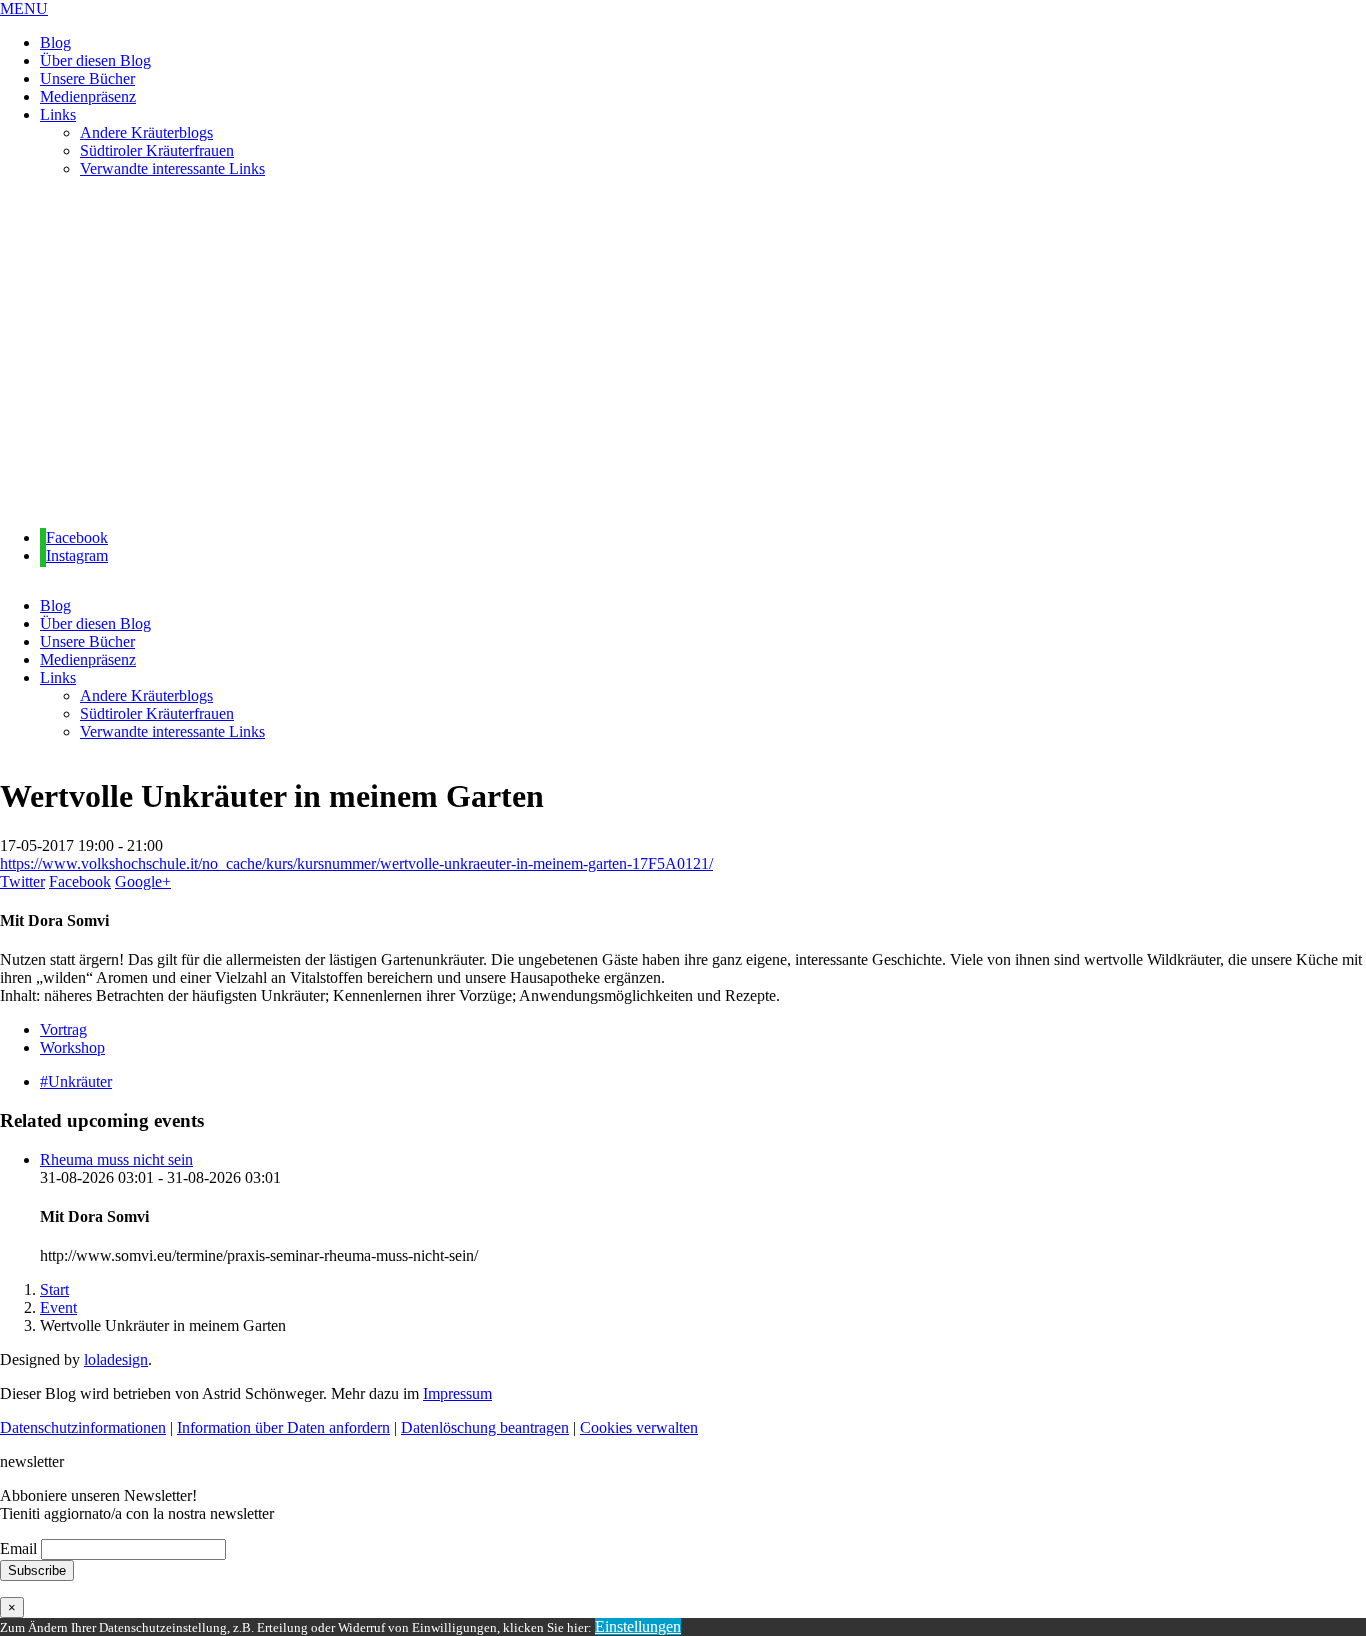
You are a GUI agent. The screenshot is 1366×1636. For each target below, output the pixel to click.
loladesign (116, 1359)
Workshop (72, 1047)
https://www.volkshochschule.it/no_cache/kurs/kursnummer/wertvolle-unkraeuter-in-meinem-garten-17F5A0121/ (356, 863)
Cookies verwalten (639, 1427)
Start (54, 1289)
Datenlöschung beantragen (485, 1427)
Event (58, 1307)
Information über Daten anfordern (283, 1427)
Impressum (457, 1393)
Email (18, 1548)
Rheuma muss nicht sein (116, 1159)
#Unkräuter (76, 1081)
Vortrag (63, 1029)
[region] (683, 353)
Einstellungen (638, 1626)
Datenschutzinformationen (83, 1427)
